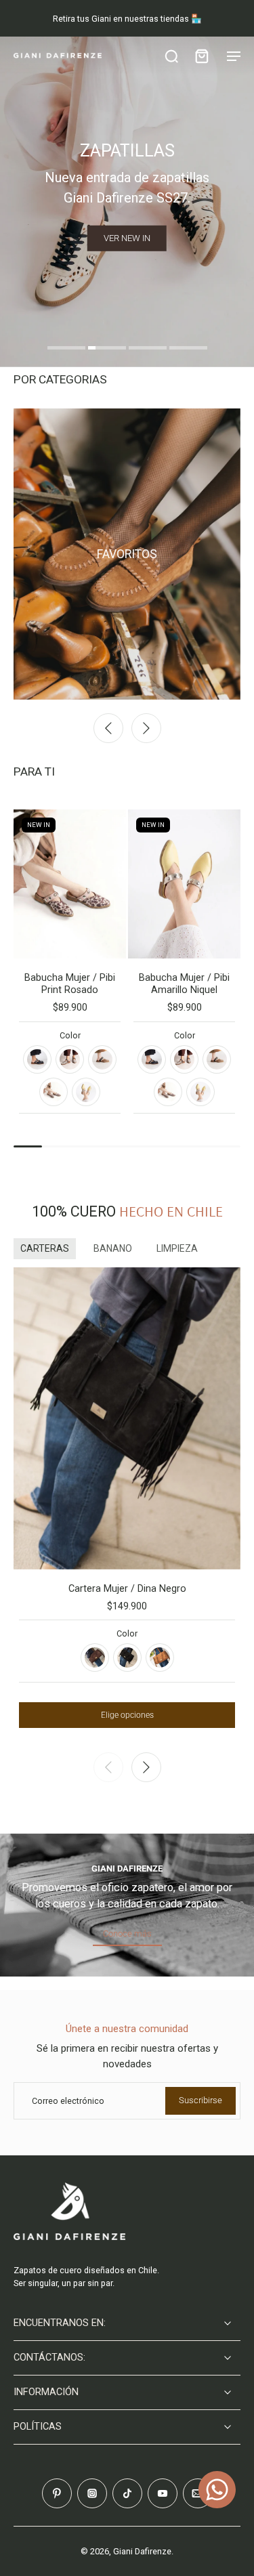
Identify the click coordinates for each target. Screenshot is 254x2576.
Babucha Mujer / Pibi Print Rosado (70, 984)
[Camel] (160, 1657)
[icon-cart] (201, 56)
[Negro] (37, 1059)
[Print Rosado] (54, 1092)
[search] (171, 56)
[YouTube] (163, 2493)
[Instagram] (92, 2493)
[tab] (66, 350)
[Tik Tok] (127, 2493)
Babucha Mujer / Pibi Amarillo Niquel (184, 984)
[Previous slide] (108, 728)
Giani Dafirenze (142, 2551)
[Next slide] (146, 728)
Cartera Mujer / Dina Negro (127, 1589)
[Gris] (70, 1059)
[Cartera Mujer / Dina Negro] (127, 1418)
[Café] (95, 1657)
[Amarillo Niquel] (86, 1092)
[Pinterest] (57, 2493)
